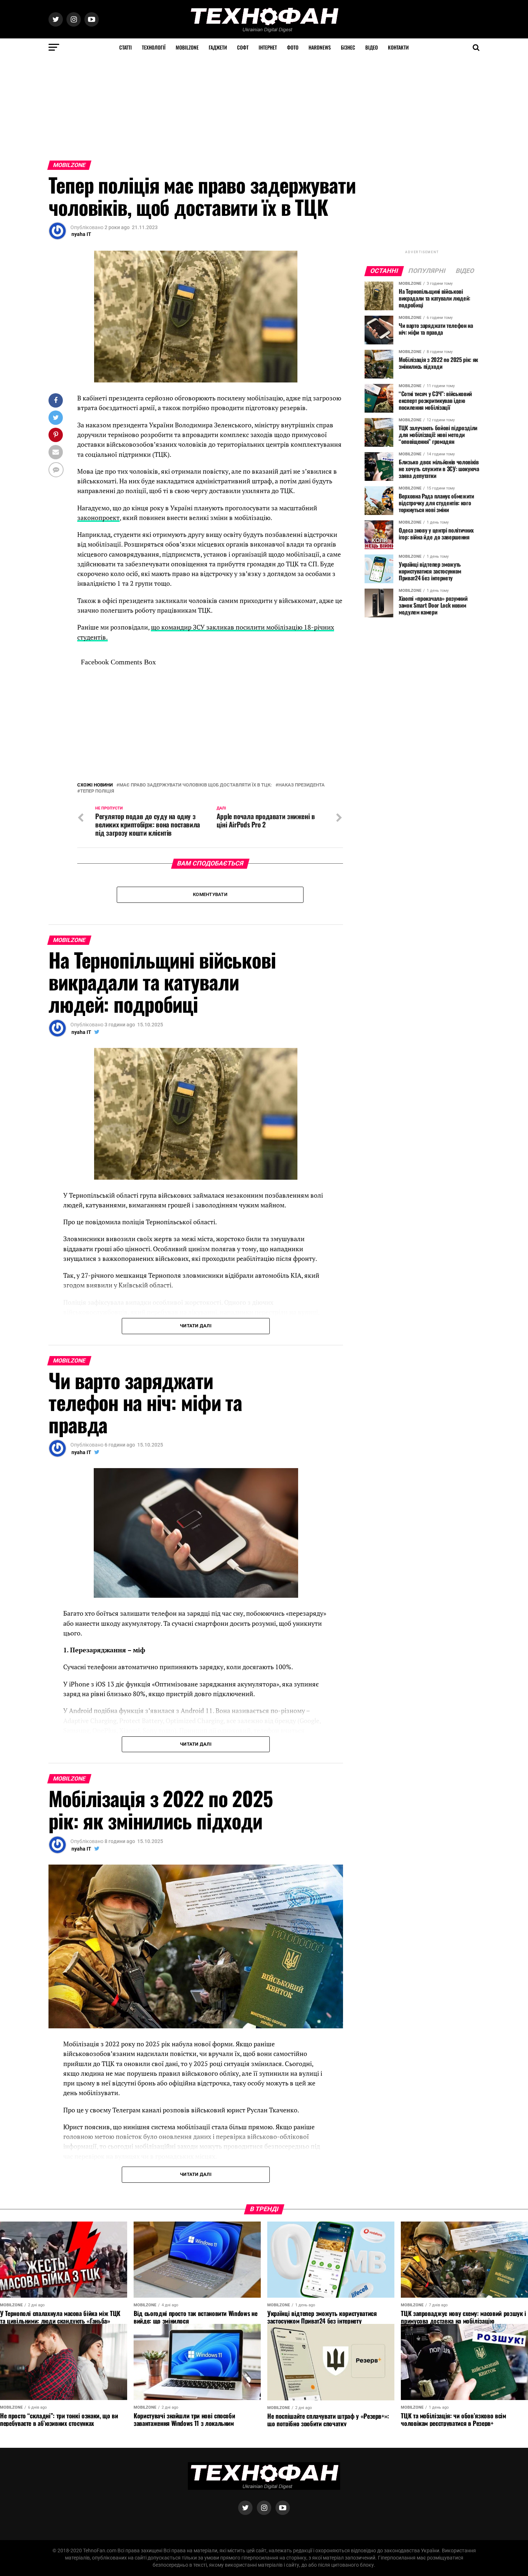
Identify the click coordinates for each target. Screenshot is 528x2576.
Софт (243, 47)
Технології (154, 47)
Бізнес (348, 47)
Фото (293, 47)
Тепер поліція (97, 791)
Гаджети (218, 47)
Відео (372, 47)
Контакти (398, 47)
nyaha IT (81, 234)
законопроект (98, 518)
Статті (126, 47)
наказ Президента (302, 785)
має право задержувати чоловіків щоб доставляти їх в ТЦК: (196, 785)
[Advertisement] (216, 107)
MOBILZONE (187, 47)
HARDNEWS (320, 47)
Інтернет (268, 47)
